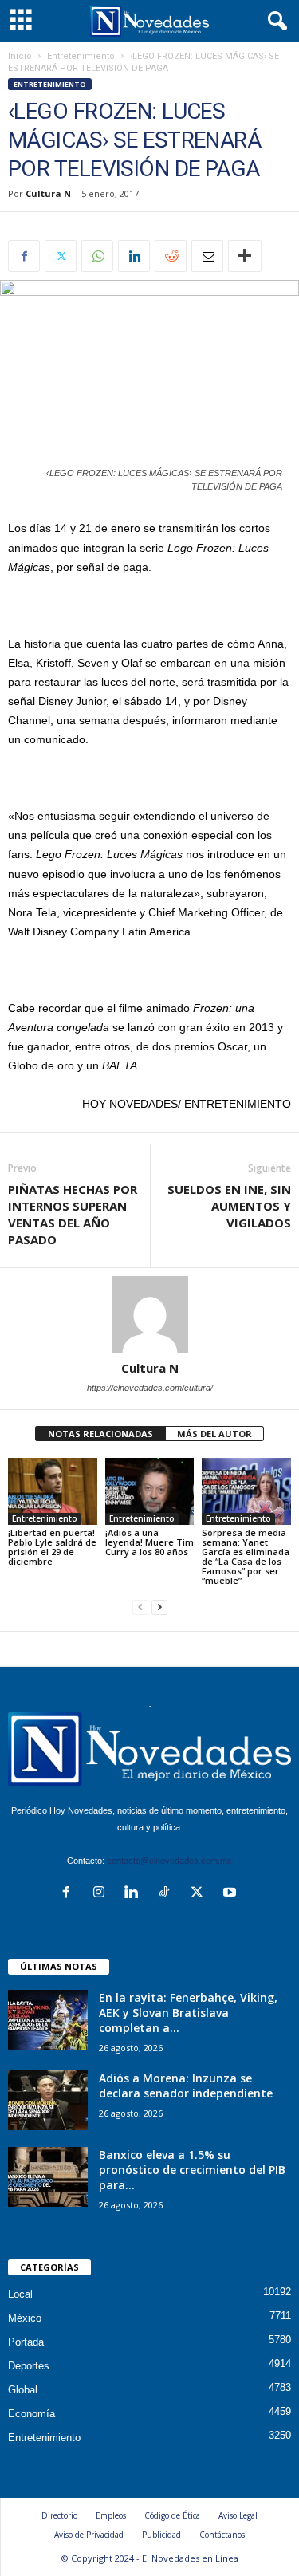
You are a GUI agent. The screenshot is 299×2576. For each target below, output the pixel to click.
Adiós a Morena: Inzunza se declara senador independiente (186, 2086)
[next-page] (159, 1607)
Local (20, 2294)
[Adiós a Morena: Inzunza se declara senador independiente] (48, 2100)
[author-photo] (149, 1314)
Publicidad (161, 2535)
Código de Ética (172, 2515)
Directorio (59, 2515)
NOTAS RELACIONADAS (100, 1434)
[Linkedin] (134, 256)
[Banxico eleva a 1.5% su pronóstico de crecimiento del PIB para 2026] (48, 2177)
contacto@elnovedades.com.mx (169, 1861)
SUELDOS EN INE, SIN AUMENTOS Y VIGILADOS (229, 1206)
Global (23, 2390)
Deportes (29, 2366)
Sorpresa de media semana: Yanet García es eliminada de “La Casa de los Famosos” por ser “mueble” (246, 1556)
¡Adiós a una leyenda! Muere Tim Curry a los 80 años (149, 1542)
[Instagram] (102, 1894)
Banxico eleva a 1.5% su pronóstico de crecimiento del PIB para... (192, 2170)
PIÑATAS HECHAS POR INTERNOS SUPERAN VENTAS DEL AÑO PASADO (73, 1214)
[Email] (207, 256)
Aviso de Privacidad (89, 2535)
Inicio (20, 56)
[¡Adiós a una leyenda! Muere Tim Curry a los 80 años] (150, 1491)
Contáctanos (222, 2535)
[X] (61, 256)
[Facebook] (24, 256)
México (25, 2318)
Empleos (111, 2515)
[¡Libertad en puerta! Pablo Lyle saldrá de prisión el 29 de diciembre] (53, 1491)
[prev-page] (140, 1607)
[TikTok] (168, 1894)
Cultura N (48, 193)
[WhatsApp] (97, 256)
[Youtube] (232, 1894)
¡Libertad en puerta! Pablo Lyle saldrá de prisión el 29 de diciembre (52, 1547)
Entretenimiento (81, 56)
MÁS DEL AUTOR (214, 1434)
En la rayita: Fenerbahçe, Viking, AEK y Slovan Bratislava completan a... (188, 2013)
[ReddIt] (171, 256)
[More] (245, 256)
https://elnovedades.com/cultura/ (150, 1388)
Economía (31, 2414)
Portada (26, 2342)
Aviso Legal (238, 2515)
